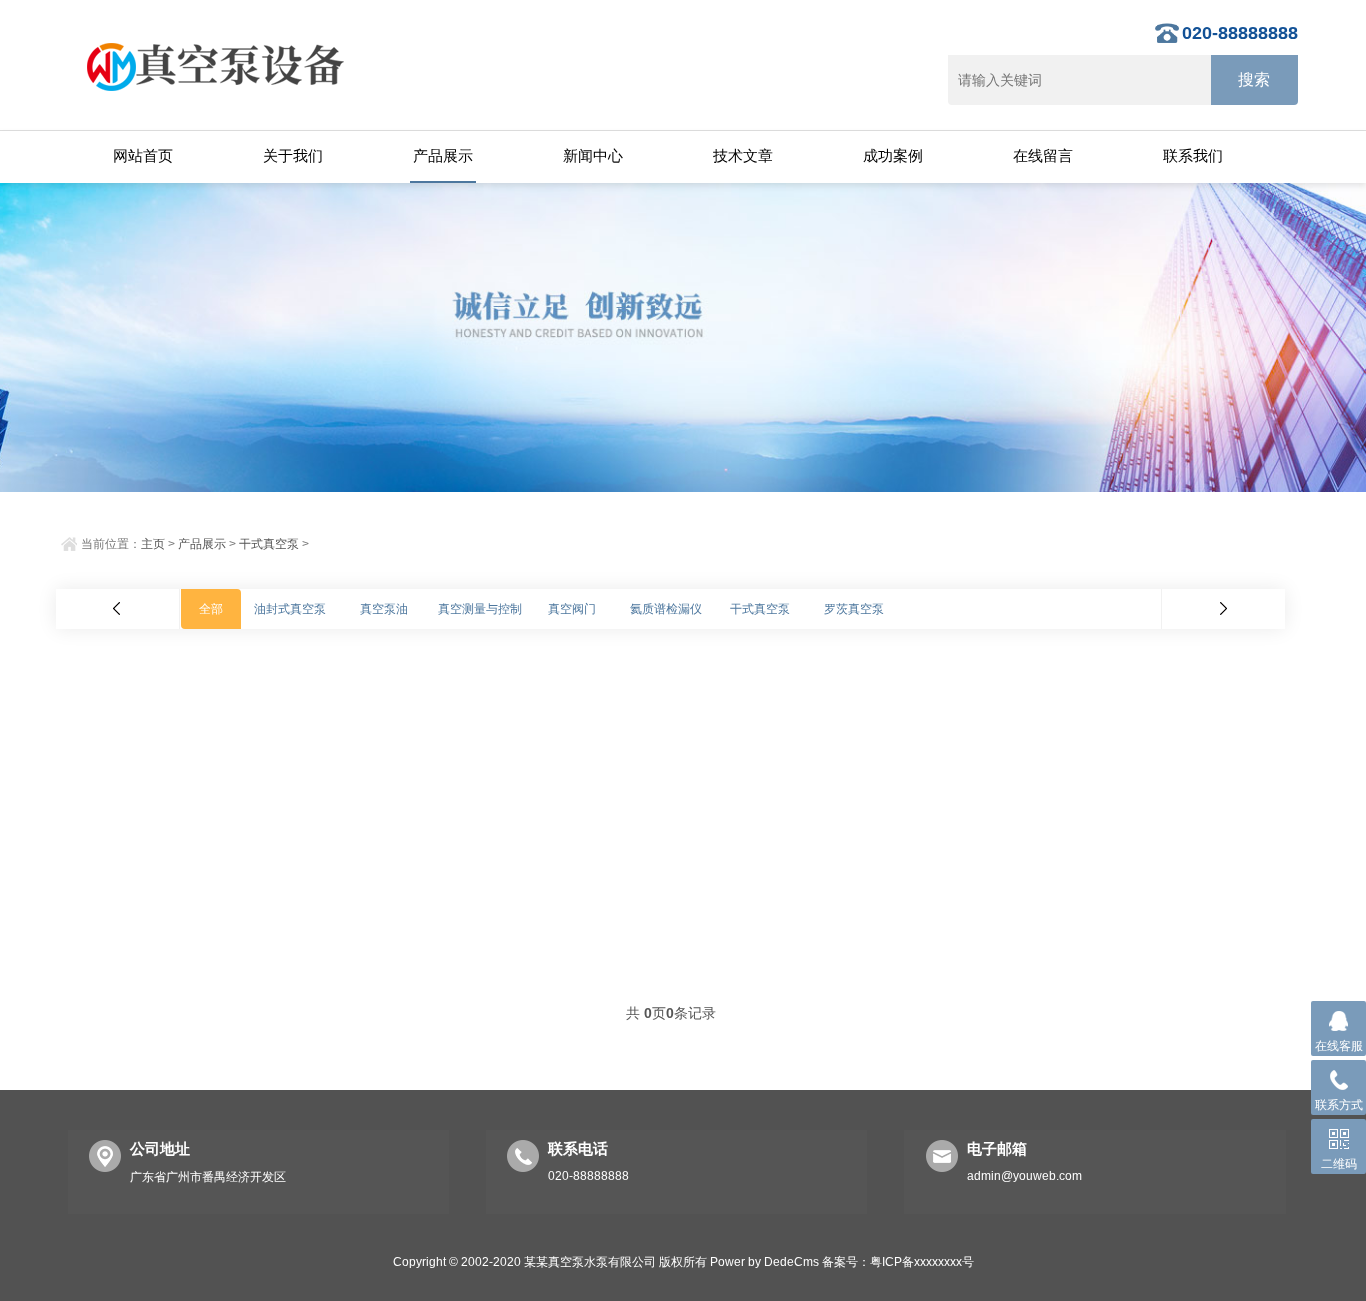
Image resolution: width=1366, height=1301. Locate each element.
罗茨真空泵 (854, 609)
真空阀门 (572, 609)
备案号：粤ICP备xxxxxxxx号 (898, 1262)
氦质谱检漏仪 (666, 609)
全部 (211, 609)
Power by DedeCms (764, 1262)
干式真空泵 (269, 544)
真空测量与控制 (480, 609)
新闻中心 (593, 155)
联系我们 (1193, 155)
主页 (153, 544)
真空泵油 (384, 609)
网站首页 (143, 155)
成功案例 (893, 155)
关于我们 (293, 155)
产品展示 (443, 155)
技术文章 (743, 155)
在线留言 (1043, 155)
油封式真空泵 (290, 609)
